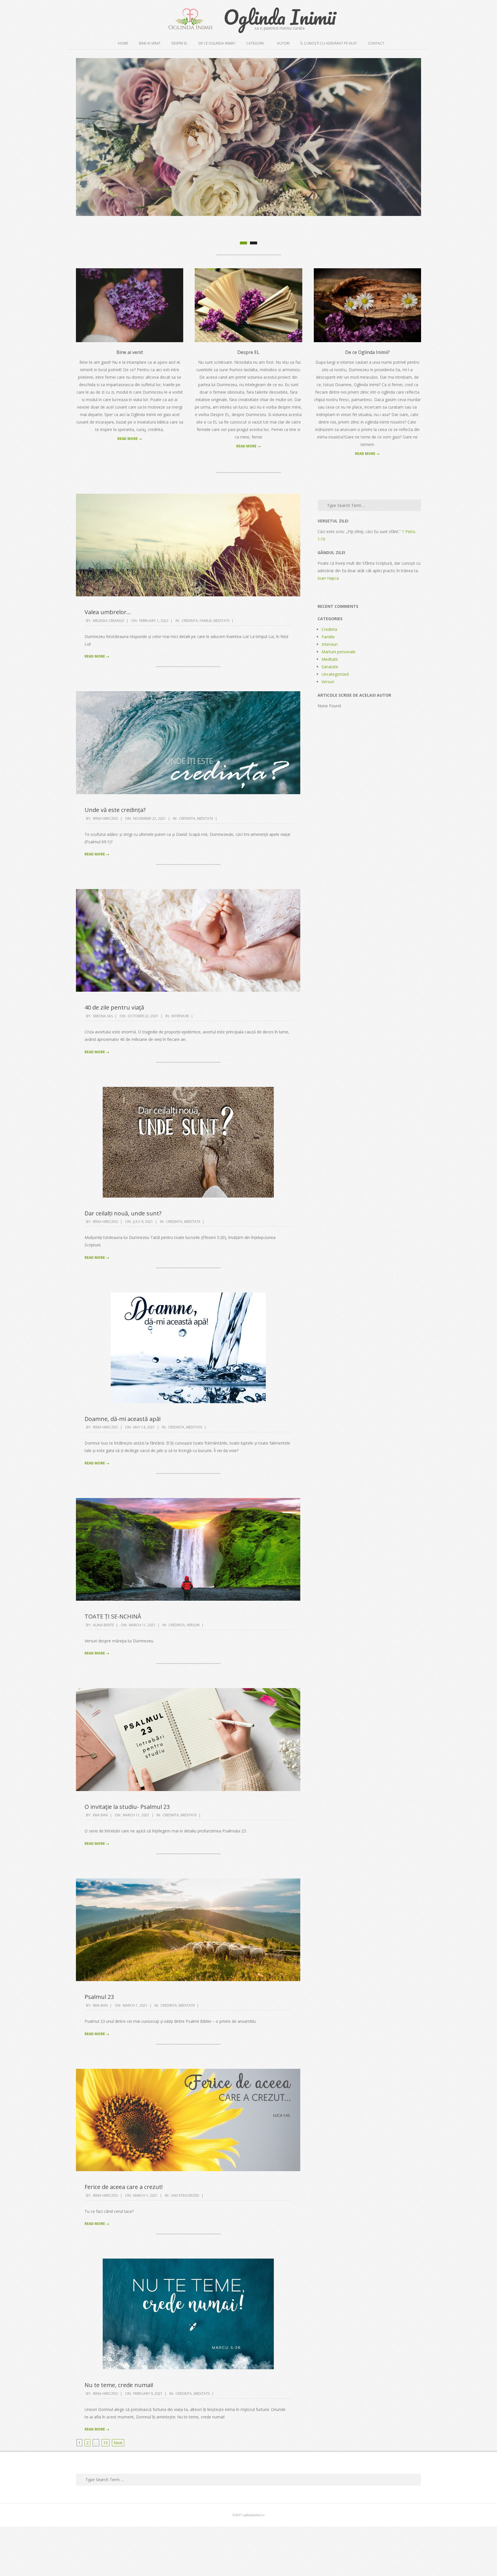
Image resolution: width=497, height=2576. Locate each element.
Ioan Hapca (328, 628)
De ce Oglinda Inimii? (217, 43)
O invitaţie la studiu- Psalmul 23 (127, 1856)
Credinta (190, 670)
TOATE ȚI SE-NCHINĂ (113, 1666)
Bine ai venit (150, 43)
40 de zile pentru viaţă (114, 1057)
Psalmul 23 (99, 2047)
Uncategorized (185, 2245)
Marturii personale (339, 701)
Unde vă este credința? (115, 859)
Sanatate (330, 716)
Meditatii (221, 670)
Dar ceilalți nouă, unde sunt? (123, 1263)
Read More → (130, 488)
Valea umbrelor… (108, 662)
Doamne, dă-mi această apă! (123, 1468)
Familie (206, 670)
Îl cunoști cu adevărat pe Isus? (329, 43)
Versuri (193, 1674)
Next (118, 2492)
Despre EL (179, 43)
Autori (283, 43)
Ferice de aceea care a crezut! (124, 2236)
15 (106, 2492)
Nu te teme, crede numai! (119, 2435)
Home (123, 43)
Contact (376, 43)
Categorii (255, 43)
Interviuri (180, 1065)
